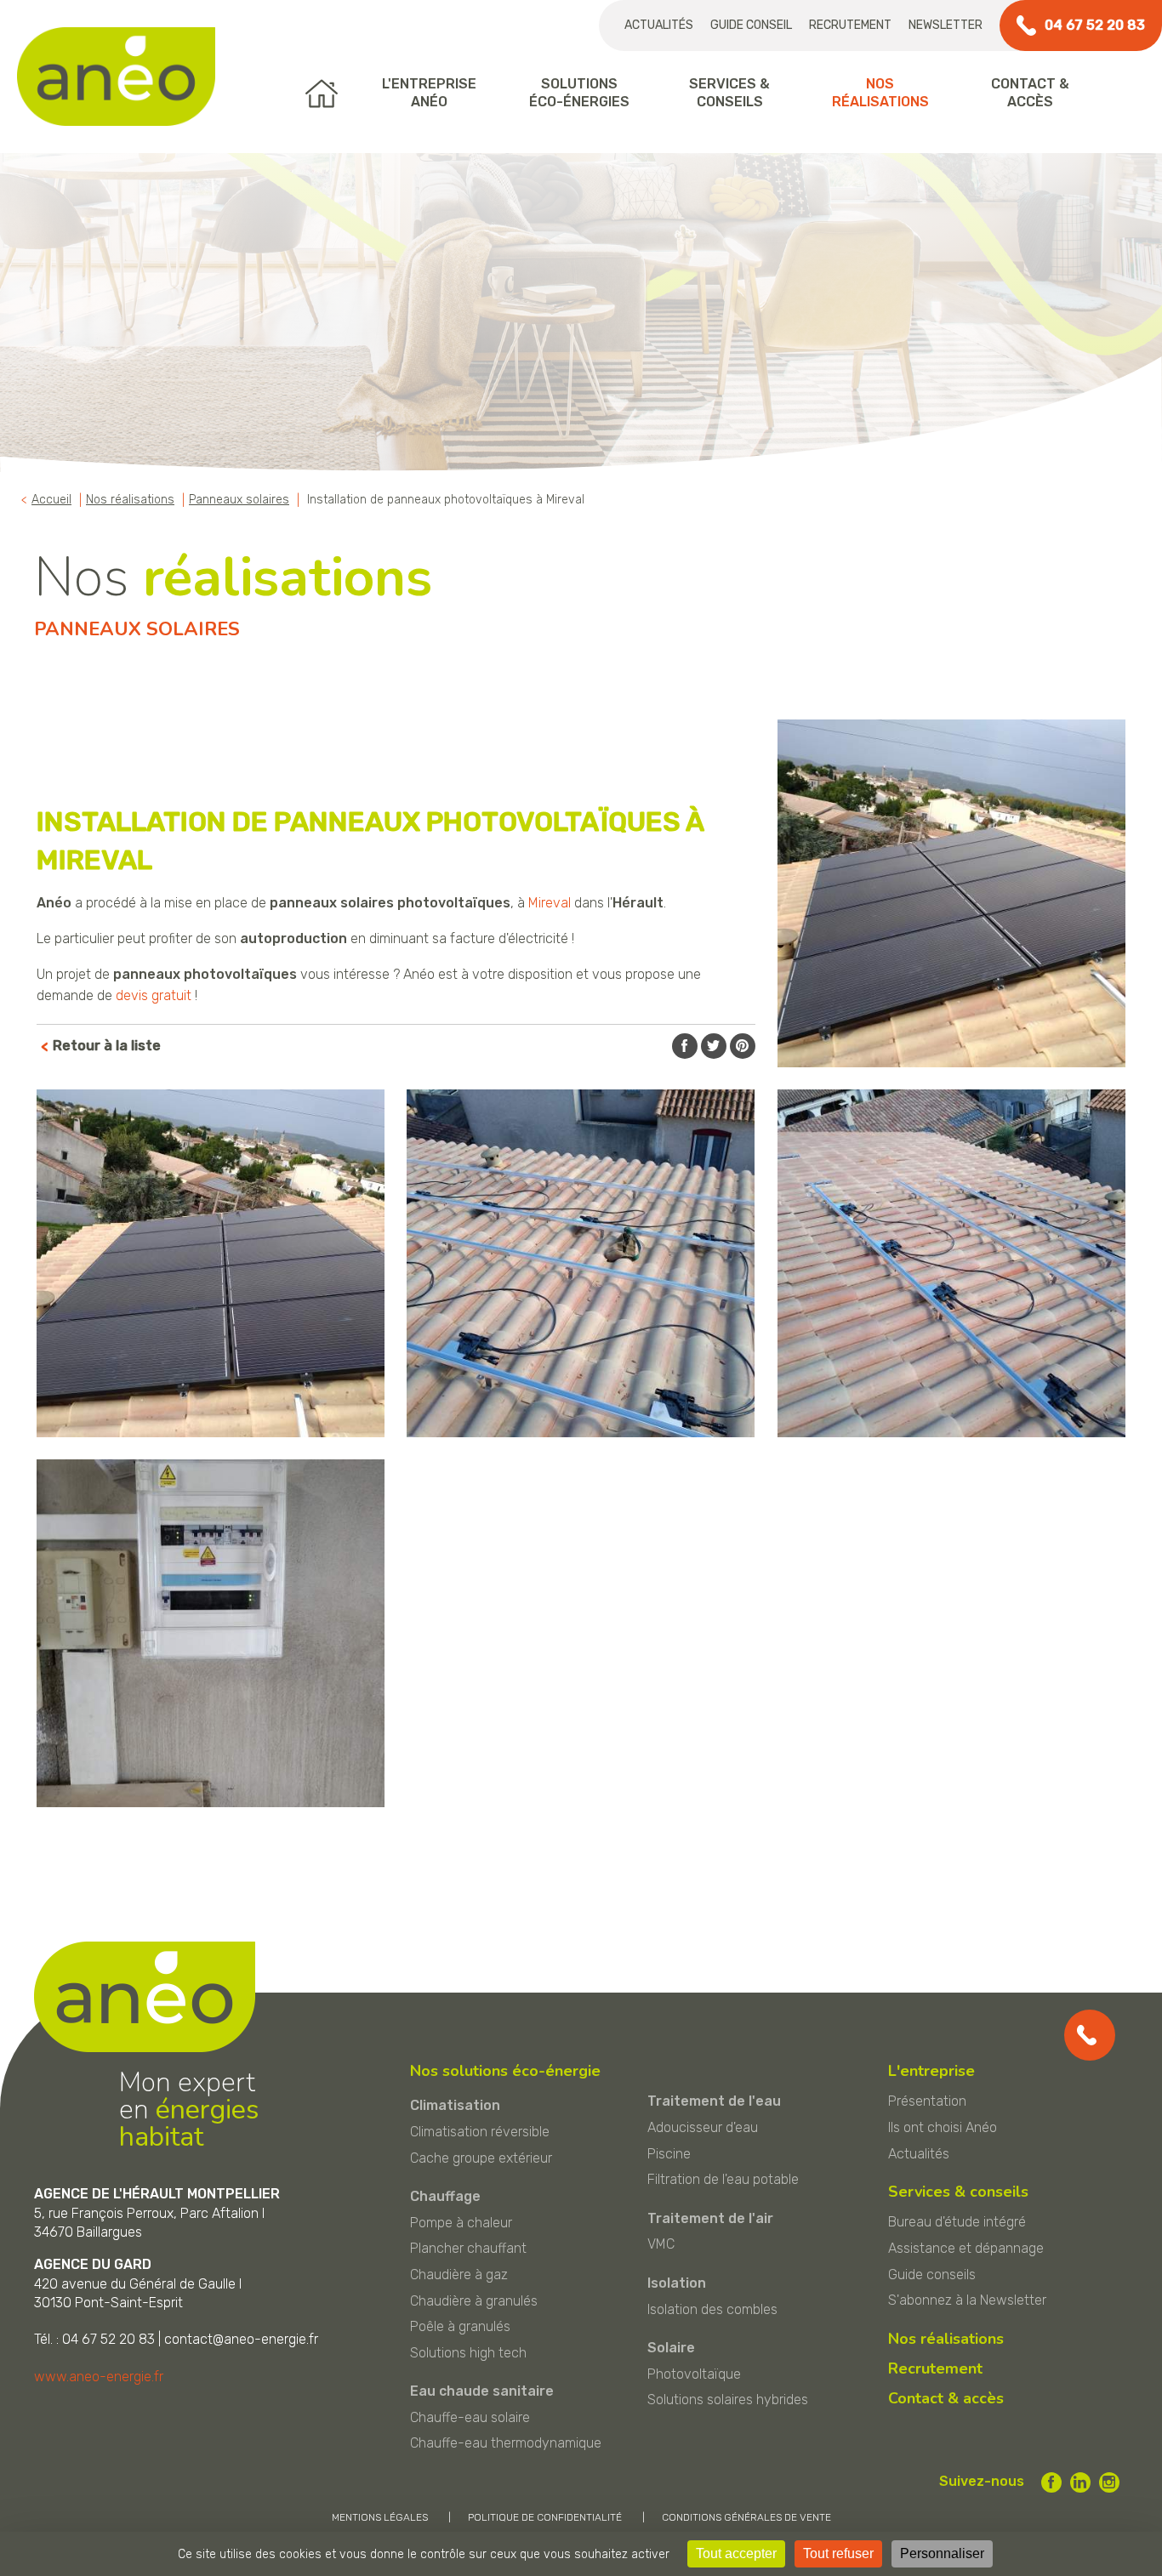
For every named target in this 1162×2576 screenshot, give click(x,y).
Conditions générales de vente (746, 2517)
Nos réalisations (946, 2339)
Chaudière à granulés (474, 2301)
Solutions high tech (468, 2353)
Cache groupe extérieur (481, 2158)
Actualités (659, 25)
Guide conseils (932, 2275)
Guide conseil (751, 25)
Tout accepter (736, 2553)
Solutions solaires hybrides (728, 2400)
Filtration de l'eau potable (723, 2179)
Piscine (669, 2154)
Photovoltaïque (694, 2374)
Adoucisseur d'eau (703, 2127)
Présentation (927, 2101)
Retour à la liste (107, 1046)
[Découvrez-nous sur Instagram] (1109, 2482)
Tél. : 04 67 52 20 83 (94, 2339)
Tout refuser (838, 2553)
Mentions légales (380, 2517)
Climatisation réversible (480, 2132)
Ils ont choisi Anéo (943, 2127)
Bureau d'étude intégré (957, 2222)
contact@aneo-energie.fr (241, 2339)
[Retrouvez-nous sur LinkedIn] (1080, 2482)
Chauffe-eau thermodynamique (506, 2443)
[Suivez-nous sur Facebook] (1051, 2482)
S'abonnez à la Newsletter (967, 2300)
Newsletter (946, 25)
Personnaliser (942, 2553)
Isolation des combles (712, 2309)
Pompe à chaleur (461, 2223)
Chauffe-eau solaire (470, 2417)
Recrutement (850, 25)
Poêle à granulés (460, 2326)
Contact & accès (946, 2398)
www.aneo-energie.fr (99, 2377)
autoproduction (293, 938)
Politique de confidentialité (545, 2517)
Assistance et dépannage (966, 2248)
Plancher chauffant (468, 2248)
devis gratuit (154, 995)
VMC (661, 2244)
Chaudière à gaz (459, 2275)
